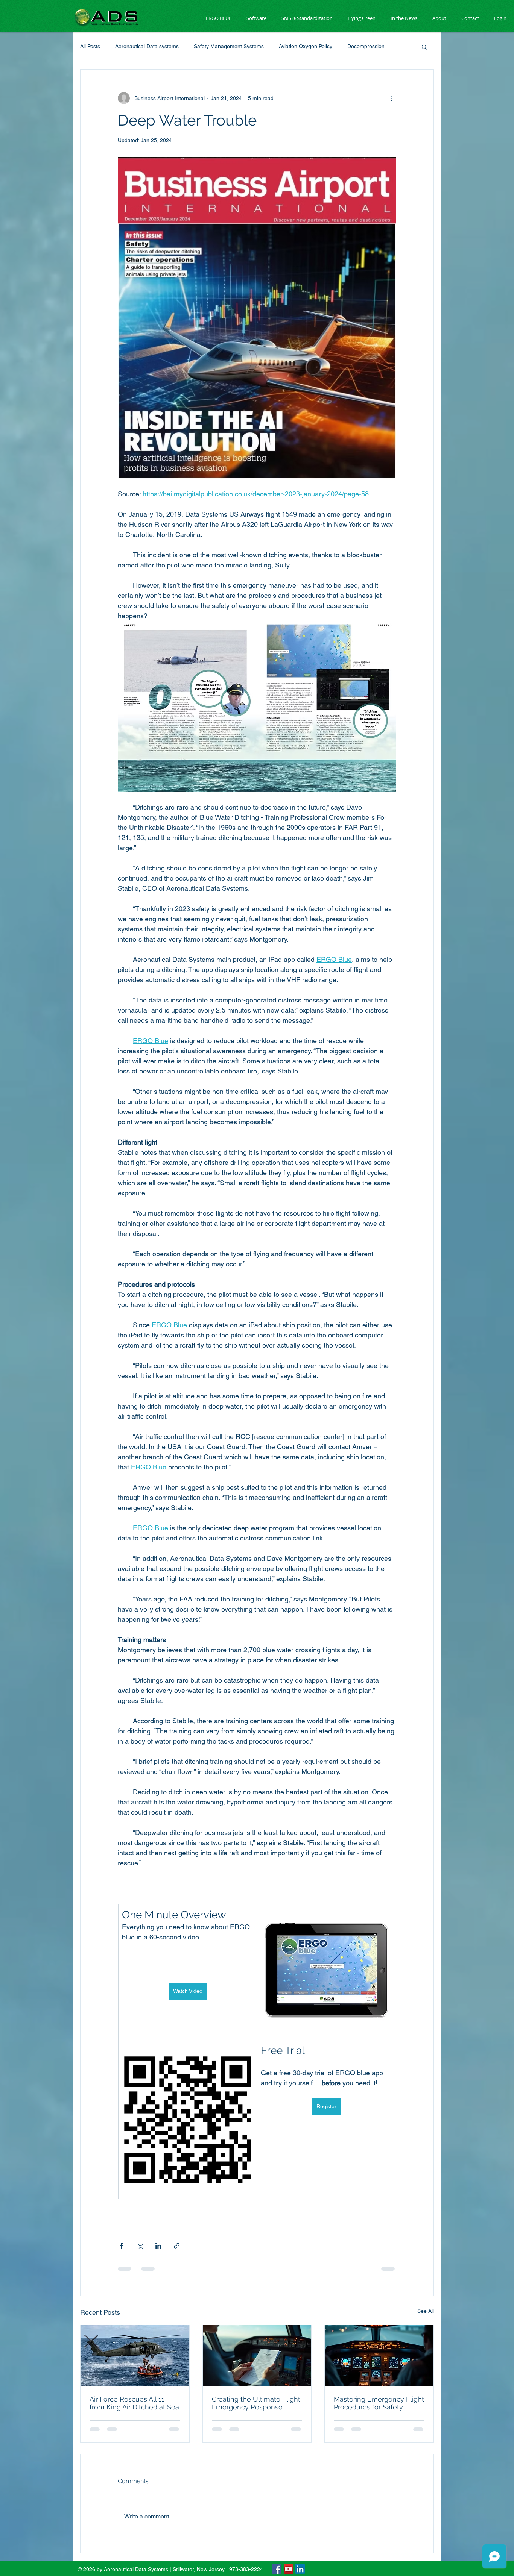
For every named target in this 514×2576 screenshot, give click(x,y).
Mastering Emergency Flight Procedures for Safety (379, 2403)
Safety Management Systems (229, 46)
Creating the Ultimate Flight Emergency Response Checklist (256, 2403)
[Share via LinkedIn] (158, 2246)
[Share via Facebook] (121, 2246)
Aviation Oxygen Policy (306, 46)
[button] (424, 47)
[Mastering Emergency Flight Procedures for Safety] (379, 2356)
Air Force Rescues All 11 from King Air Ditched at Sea (134, 2403)
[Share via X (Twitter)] (140, 2246)
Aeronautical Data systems (147, 46)
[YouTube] (288, 2569)
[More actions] (392, 98)
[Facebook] (277, 2569)
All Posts (90, 46)
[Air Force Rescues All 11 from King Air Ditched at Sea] (135, 2356)
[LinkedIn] (300, 2569)
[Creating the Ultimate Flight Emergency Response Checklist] (257, 2356)
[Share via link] (177, 2246)
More (354, 46)
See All (426, 2311)
